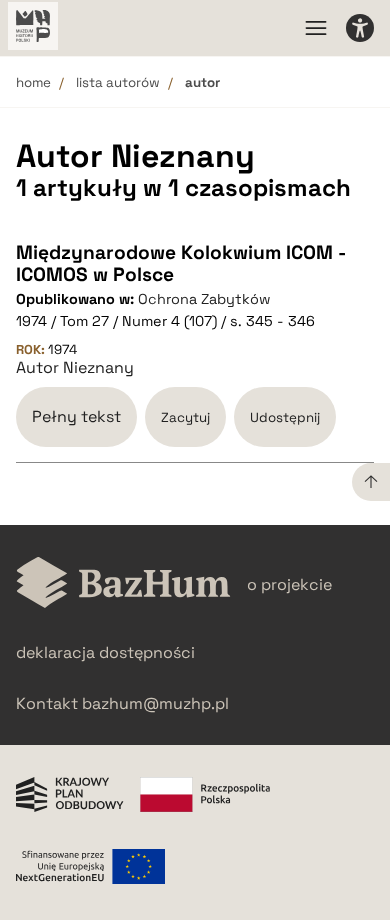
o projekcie (289, 584)
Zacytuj (185, 417)
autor (202, 82)
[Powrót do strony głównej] (123, 584)
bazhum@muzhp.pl (155, 703)
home (33, 82)
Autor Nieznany (75, 368)
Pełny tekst (76, 416)
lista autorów (118, 82)
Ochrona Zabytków (204, 299)
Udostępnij (285, 417)
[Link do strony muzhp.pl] (33, 28)
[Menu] (316, 28)
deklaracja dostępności (105, 652)
